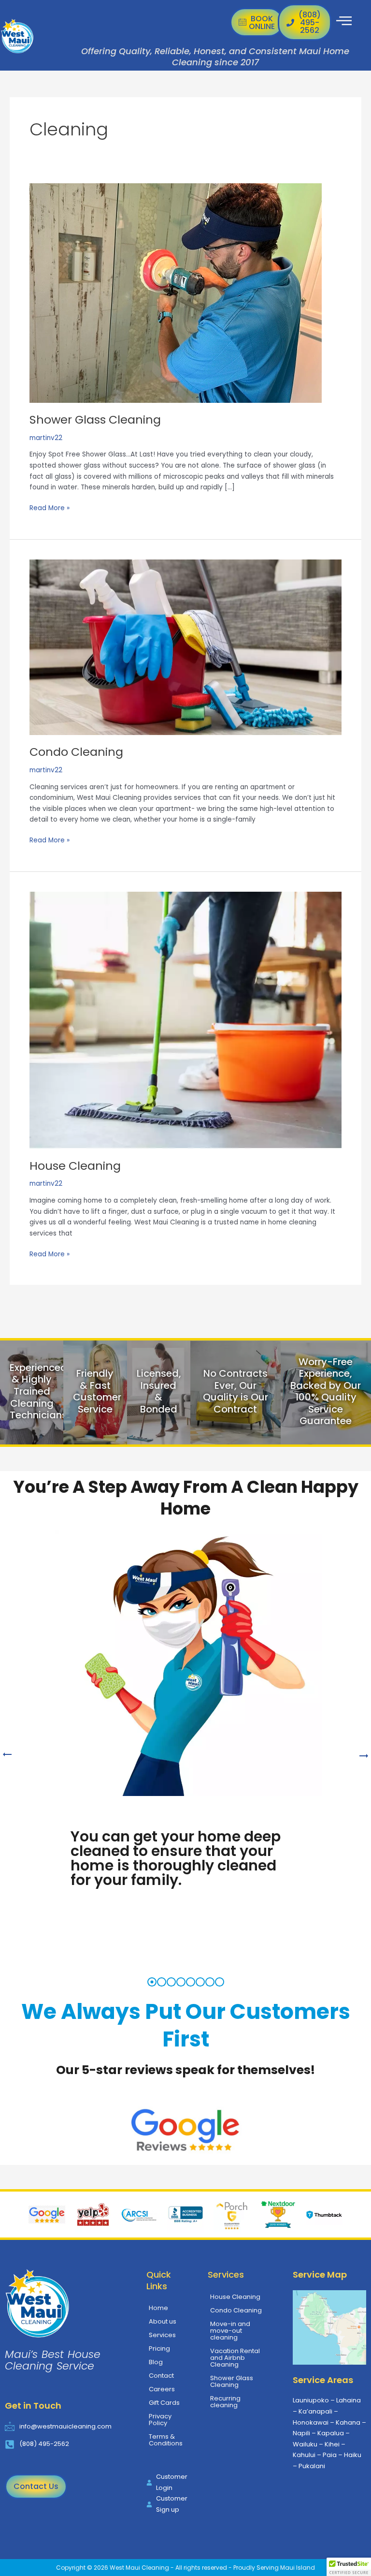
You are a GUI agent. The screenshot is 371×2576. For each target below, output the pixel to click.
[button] (349, 2567)
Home (158, 2308)
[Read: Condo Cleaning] (185, 647)
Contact (161, 2376)
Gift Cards (164, 2403)
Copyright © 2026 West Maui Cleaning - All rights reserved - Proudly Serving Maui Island (185, 2568)
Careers (162, 2389)
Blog (156, 2362)
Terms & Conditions (166, 2440)
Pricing (159, 2348)
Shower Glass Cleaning (95, 420)
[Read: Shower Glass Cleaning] (176, 292)
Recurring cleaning (225, 2402)
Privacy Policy (160, 2420)
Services (162, 2335)
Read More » (50, 508)
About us (163, 2321)
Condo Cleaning (76, 752)
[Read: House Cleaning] (185, 1020)
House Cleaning (75, 1166)
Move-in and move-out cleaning (230, 2331)
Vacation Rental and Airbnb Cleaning (235, 2358)
